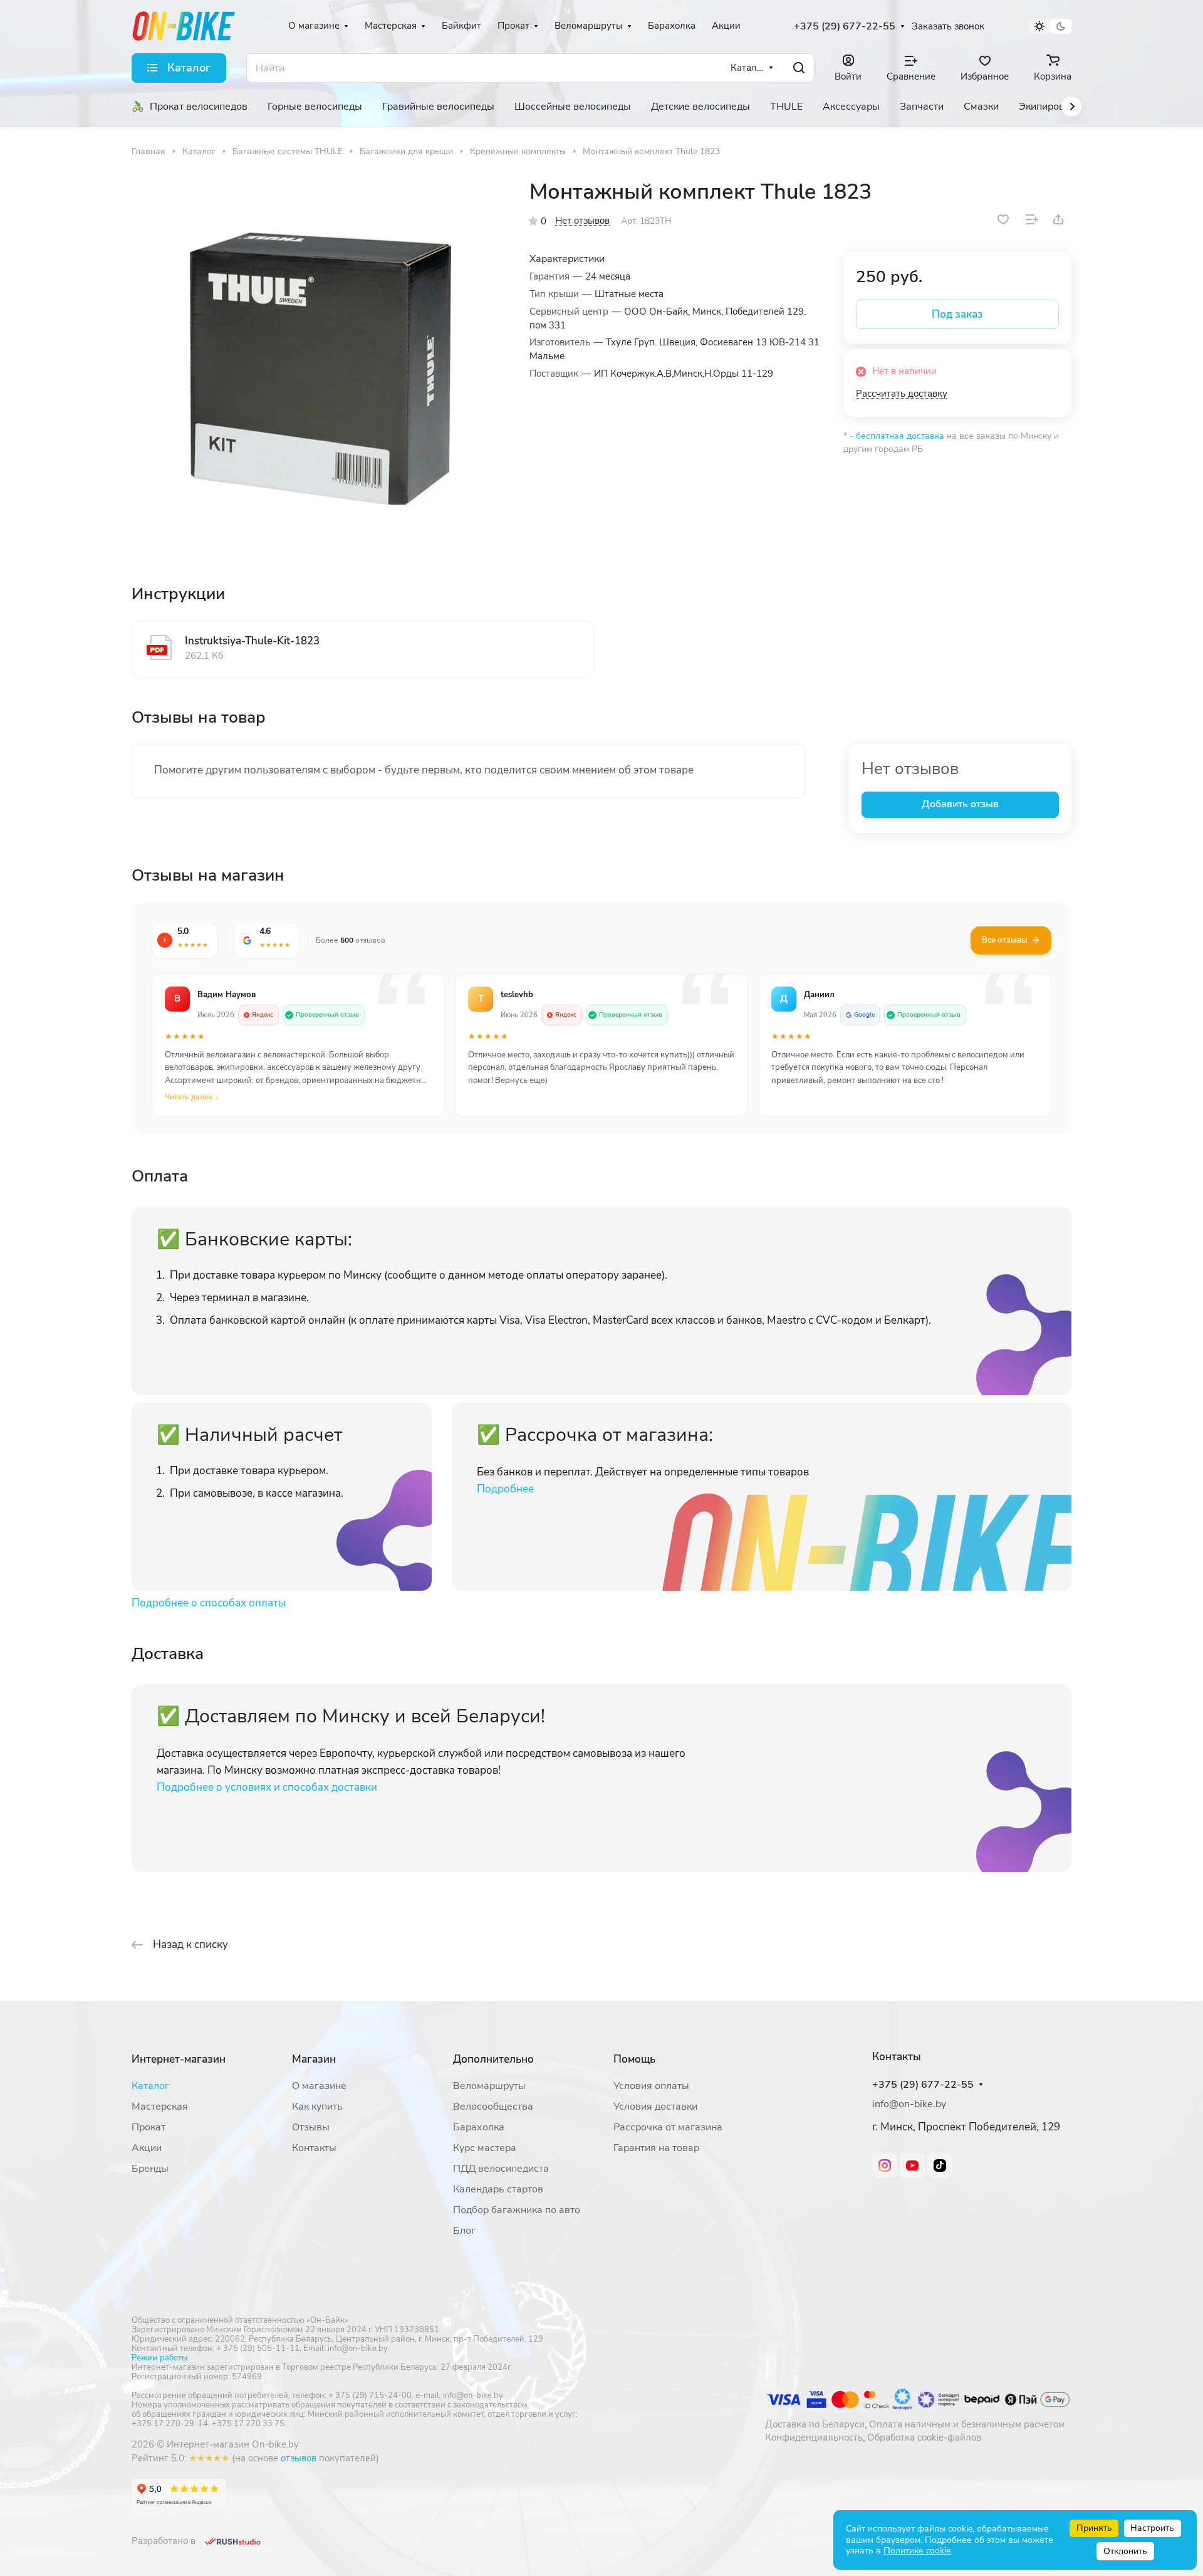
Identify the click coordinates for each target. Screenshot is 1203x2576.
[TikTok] (940, 2165)
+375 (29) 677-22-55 (845, 27)
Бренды (150, 2169)
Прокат (148, 2127)
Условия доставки (655, 2107)
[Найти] (799, 68)
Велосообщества (493, 2107)
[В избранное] (1003, 219)
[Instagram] (885, 2165)
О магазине (319, 2086)
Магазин (314, 2059)
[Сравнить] (1032, 219)
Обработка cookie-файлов (924, 2437)
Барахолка (479, 2127)
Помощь (634, 2059)
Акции (147, 2148)
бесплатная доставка (900, 436)
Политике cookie (917, 2551)
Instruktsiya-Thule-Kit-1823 (252, 641)
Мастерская (160, 2107)
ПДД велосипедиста (501, 2169)
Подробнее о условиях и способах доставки (267, 1787)
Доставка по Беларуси (815, 2424)
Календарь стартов (498, 2189)
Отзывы (311, 2127)
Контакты (314, 2148)
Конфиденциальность (814, 2437)
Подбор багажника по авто (517, 2210)
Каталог (150, 2086)
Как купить (317, 2107)
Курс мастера (485, 2148)
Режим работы (159, 2358)
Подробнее (505, 1489)
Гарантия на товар (656, 2148)
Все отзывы (1005, 940)
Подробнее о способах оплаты (209, 1603)
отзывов (299, 2458)
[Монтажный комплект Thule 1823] (318, 365)
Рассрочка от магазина (668, 2127)
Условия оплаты (651, 2086)
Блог (464, 2231)
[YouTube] (912, 2165)
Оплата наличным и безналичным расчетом (967, 2424)
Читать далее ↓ (192, 1097)
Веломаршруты (489, 2086)
